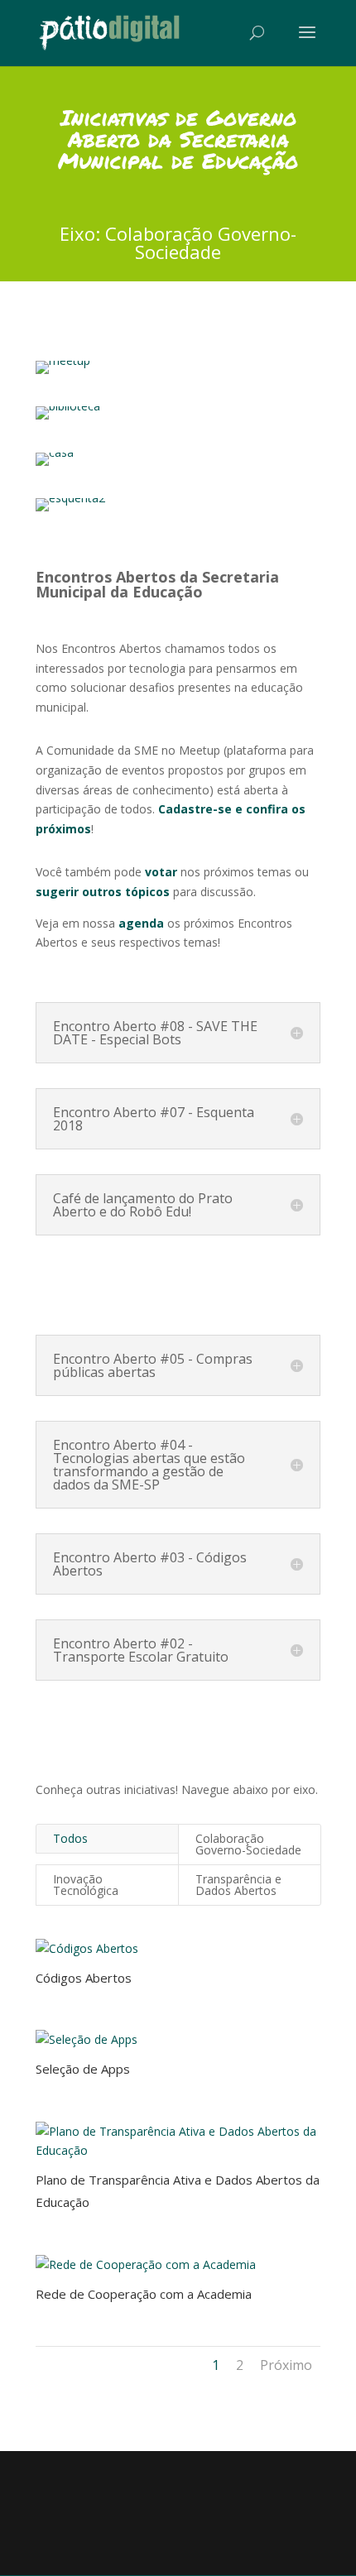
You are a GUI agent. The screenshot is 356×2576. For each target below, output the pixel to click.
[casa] (55, 452)
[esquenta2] (70, 498)
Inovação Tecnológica (86, 1885)
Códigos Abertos (84, 1978)
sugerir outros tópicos (103, 892)
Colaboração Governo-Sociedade (248, 1844)
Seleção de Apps (83, 2069)
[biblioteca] (68, 406)
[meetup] (63, 360)
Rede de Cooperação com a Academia (144, 2294)
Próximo (286, 2365)
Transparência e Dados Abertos (238, 1885)
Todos (70, 1838)
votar (161, 872)
